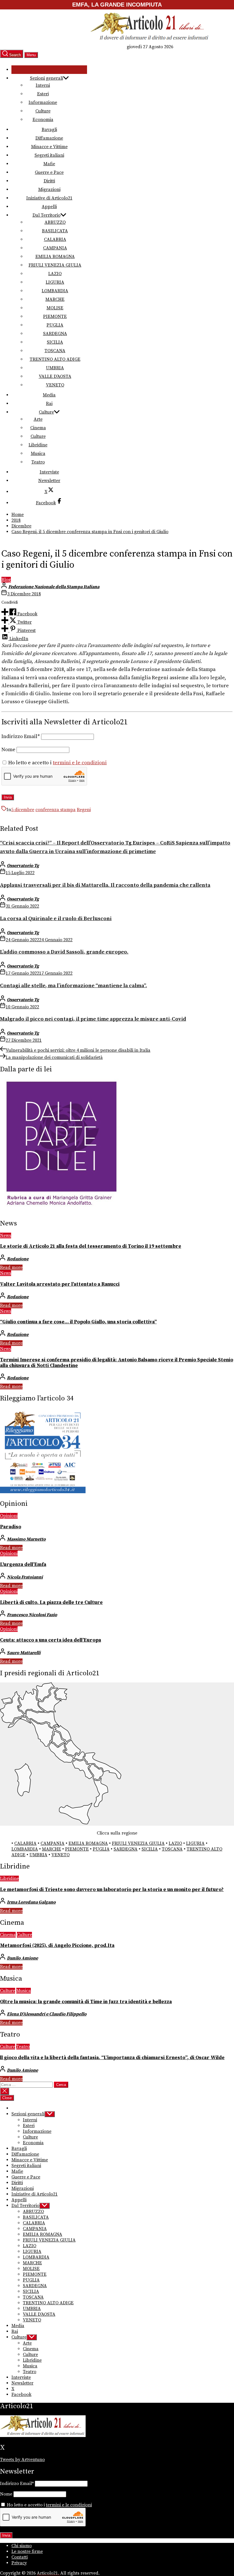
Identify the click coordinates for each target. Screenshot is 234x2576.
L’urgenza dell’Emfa (23, 1565)
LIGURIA (55, 282)
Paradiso (11, 1527)
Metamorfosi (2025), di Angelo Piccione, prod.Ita (57, 1946)
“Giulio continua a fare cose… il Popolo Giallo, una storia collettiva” (78, 1322)
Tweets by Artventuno (22, 2460)
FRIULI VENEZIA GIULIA (55, 265)
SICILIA (55, 342)
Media (49, 395)
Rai (49, 404)
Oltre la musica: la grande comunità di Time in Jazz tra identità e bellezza (86, 2002)
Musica (38, 453)
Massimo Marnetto (26, 1539)
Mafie (49, 164)
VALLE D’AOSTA (55, 376)
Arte (38, 419)
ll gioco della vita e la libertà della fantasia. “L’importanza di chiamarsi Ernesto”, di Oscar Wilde (112, 2058)
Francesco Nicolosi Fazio (32, 1615)
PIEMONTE (55, 317)
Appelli (49, 207)
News (6, 1235)
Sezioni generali (47, 78)
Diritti (49, 181)
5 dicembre (23, 810)
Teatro (38, 462)
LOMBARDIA (55, 291)
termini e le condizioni (80, 763)
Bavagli (49, 130)
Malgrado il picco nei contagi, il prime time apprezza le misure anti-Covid (93, 1019)
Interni (43, 85)
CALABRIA (55, 239)
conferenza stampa (56, 810)
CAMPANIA (55, 248)
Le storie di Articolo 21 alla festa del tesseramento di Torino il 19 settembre (91, 1246)
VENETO (55, 385)
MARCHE (55, 299)
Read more (11, 1267)
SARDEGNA (55, 334)
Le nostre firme (27, 2551)
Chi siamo (22, 2546)
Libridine (38, 445)
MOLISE (55, 308)
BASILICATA (55, 231)
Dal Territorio (47, 215)
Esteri (43, 94)
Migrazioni (49, 190)
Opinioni (9, 1516)
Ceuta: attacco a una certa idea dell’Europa (51, 1640)
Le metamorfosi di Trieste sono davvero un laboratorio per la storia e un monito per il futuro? (112, 1890)
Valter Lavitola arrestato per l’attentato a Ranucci (60, 1284)
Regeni (84, 810)
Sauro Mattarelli (24, 1653)
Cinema (38, 428)
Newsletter (49, 481)
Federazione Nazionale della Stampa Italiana (54, 587)
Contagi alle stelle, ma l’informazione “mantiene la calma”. (73, 986)
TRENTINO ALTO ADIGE (55, 359)
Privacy (19, 2563)
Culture (43, 111)
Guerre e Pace (49, 172)
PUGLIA (55, 325)
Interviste (49, 472)
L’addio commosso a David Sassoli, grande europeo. (64, 952)
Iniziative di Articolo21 (49, 198)
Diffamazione (49, 138)
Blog (6, 580)
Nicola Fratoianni (25, 1577)
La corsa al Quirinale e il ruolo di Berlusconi (56, 919)
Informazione (43, 102)
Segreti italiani (49, 155)
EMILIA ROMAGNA (55, 257)
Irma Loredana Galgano (31, 1902)
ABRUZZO (55, 222)
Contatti (20, 2557)
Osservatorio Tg (23, 866)
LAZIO (55, 274)
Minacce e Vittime (49, 147)
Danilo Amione (22, 1958)
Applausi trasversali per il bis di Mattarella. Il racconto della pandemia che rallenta (105, 885)
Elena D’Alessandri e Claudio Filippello (47, 2014)
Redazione (18, 1259)
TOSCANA (55, 351)
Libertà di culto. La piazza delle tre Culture (51, 1603)
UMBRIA (55, 368)
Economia (43, 120)
